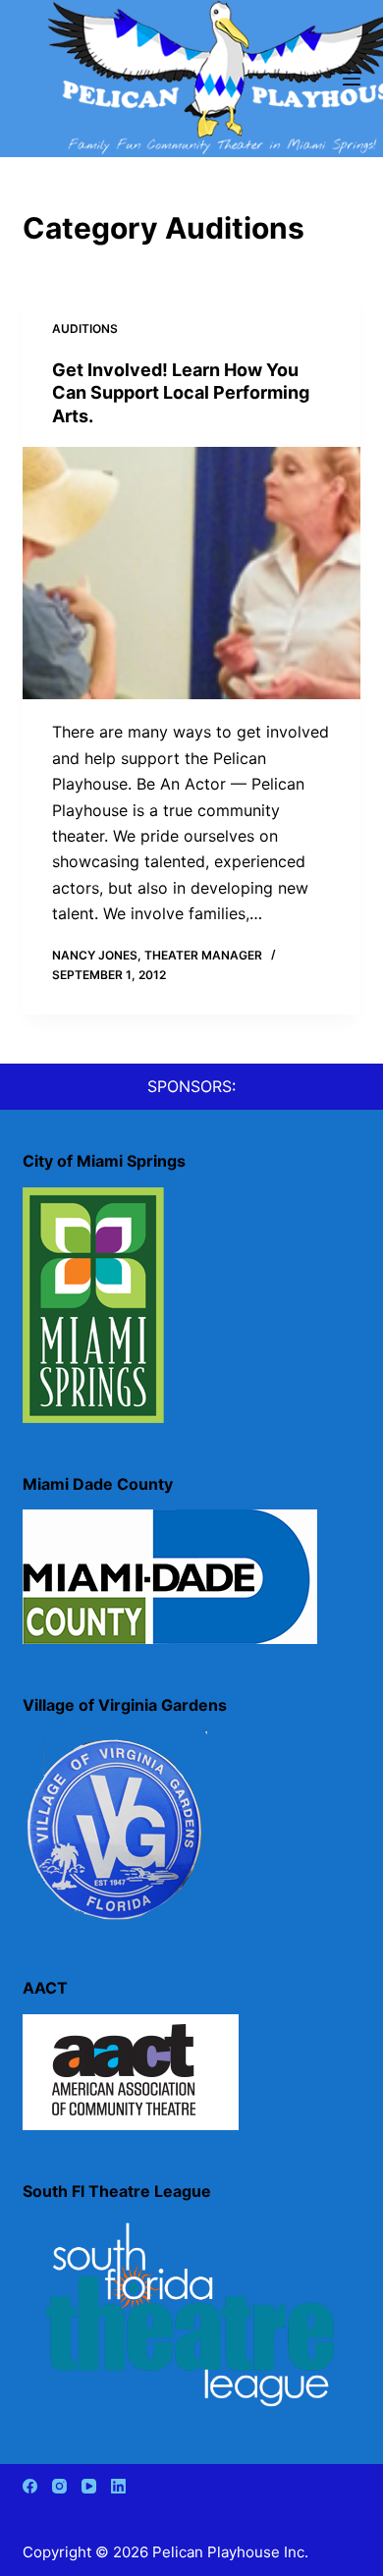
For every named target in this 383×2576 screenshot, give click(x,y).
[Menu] (352, 79)
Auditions (85, 329)
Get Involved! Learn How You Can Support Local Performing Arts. (181, 393)
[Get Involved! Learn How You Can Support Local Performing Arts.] (191, 573)
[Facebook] (30, 2486)
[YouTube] (89, 2486)
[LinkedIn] (118, 2486)
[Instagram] (59, 2486)
